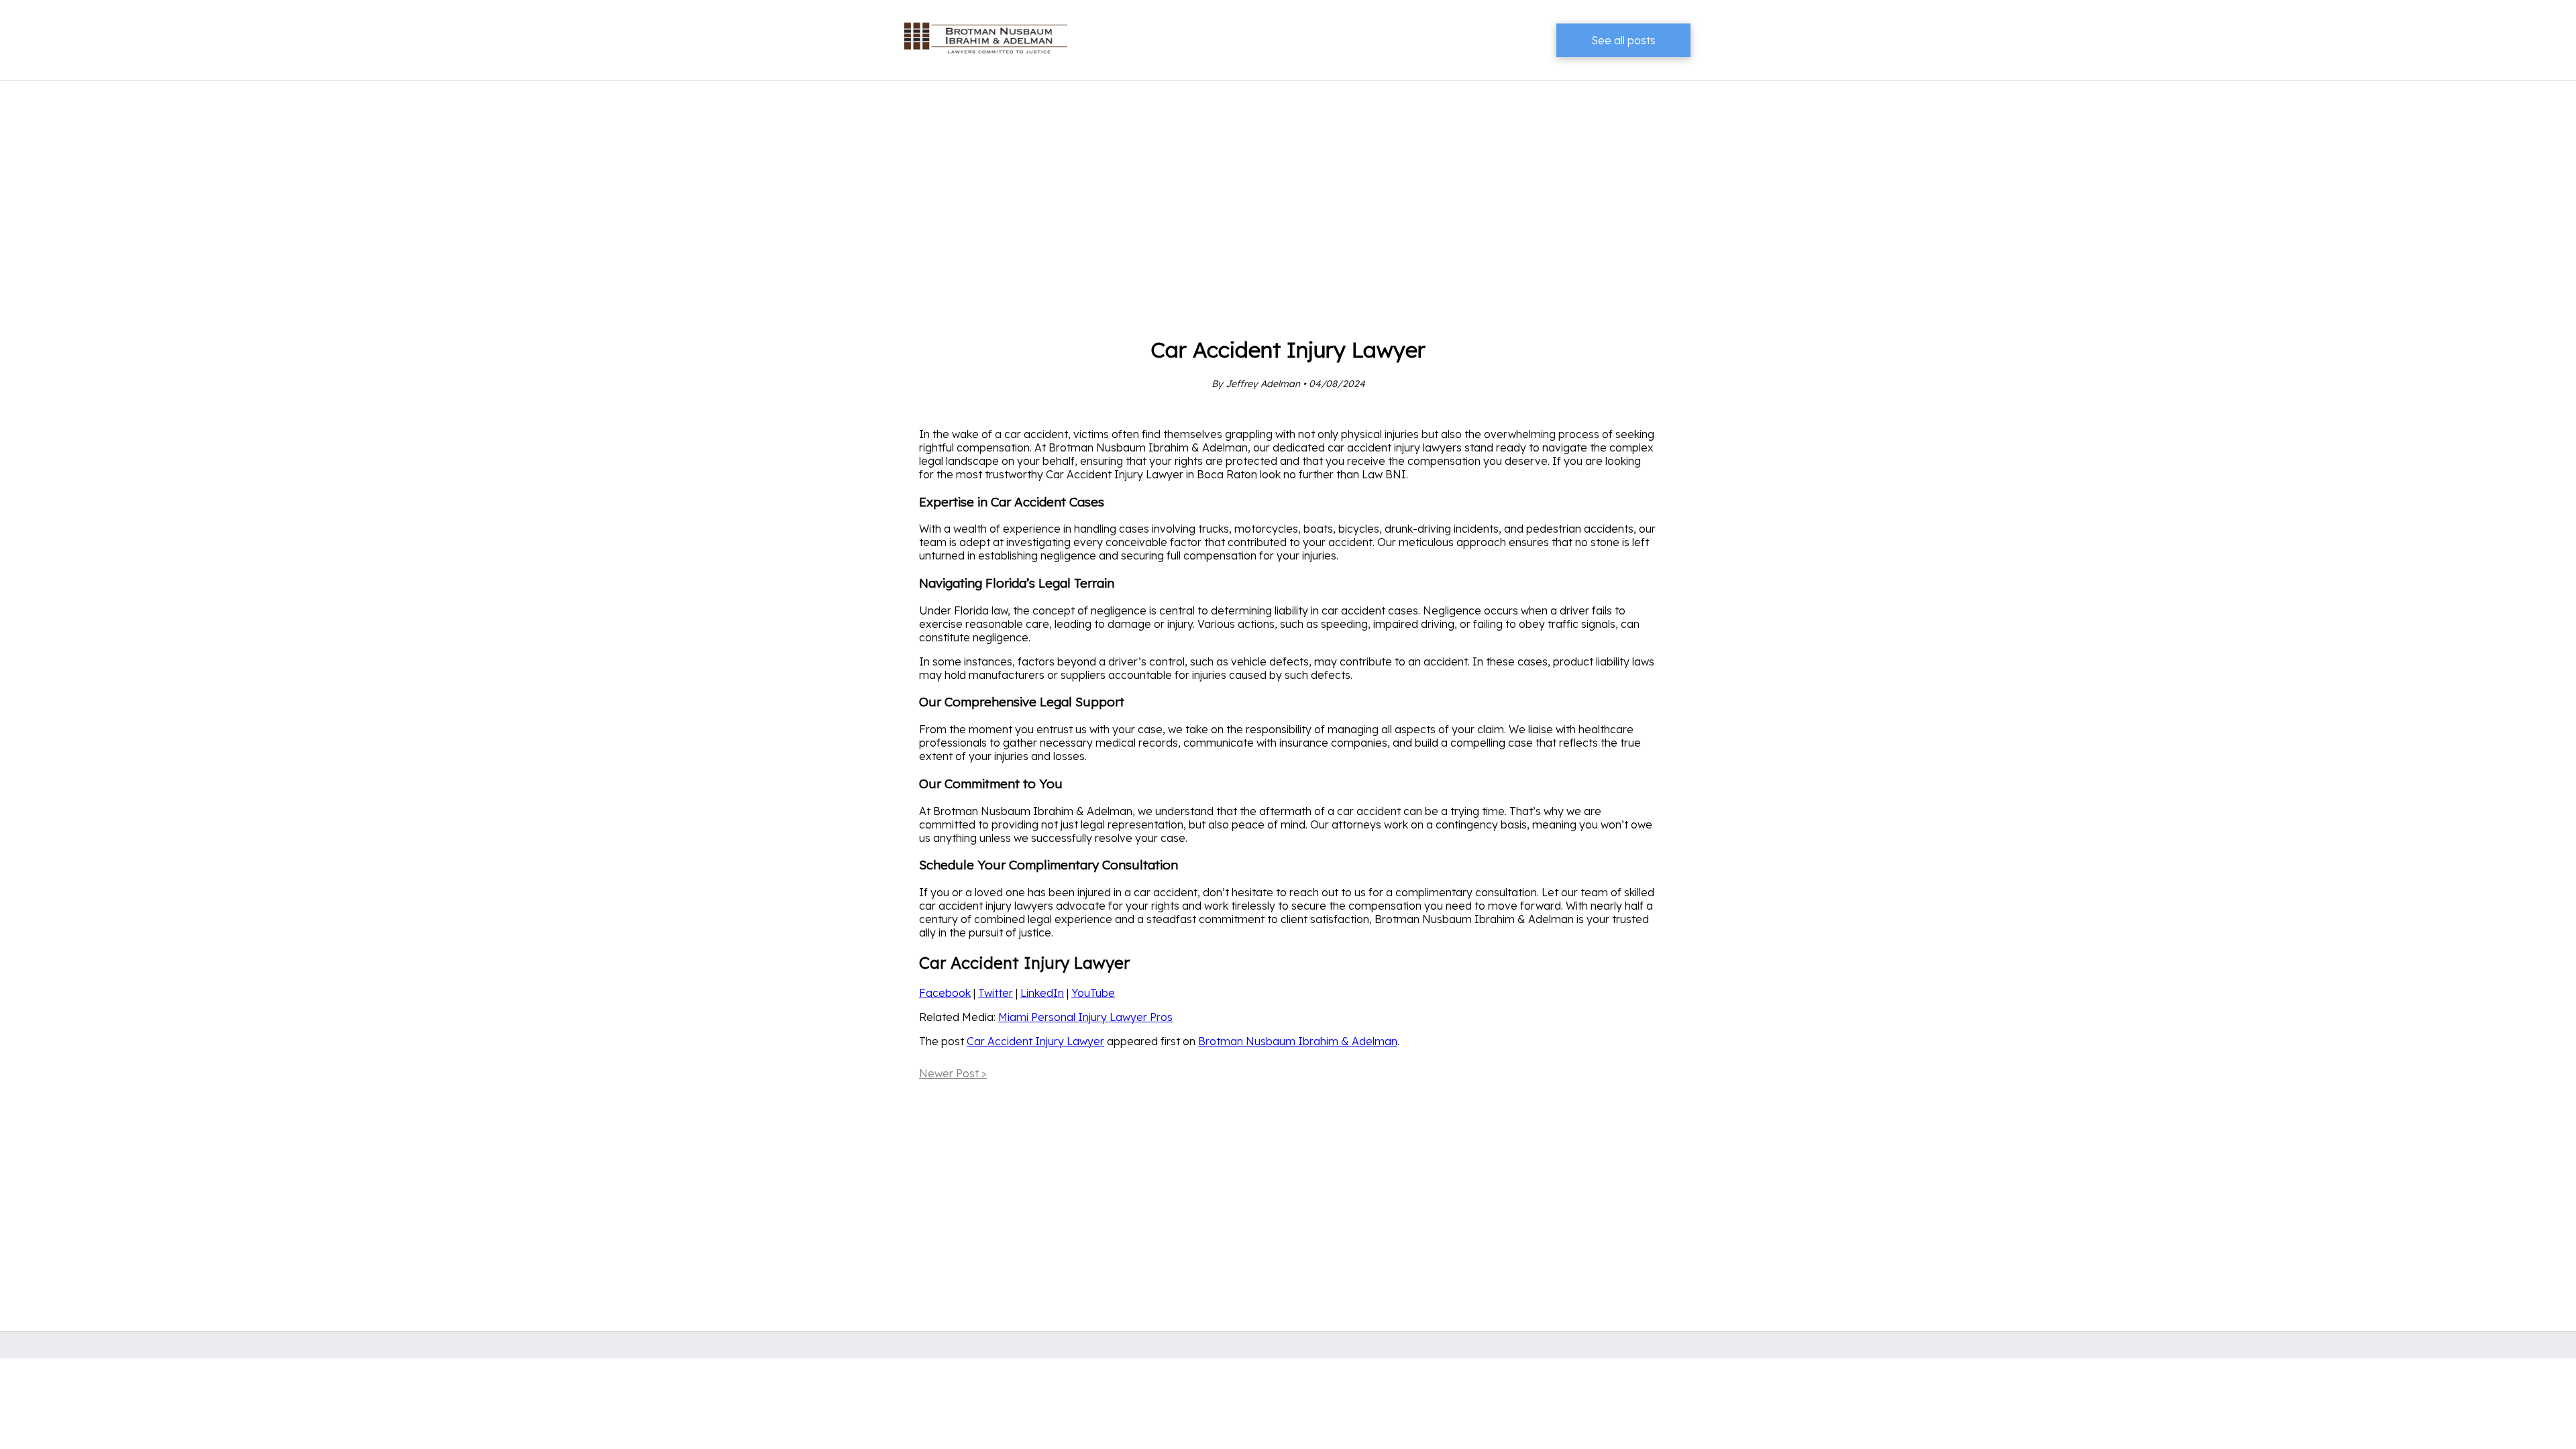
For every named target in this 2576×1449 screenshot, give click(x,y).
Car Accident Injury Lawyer (1035, 1041)
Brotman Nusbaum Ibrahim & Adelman (1298, 1041)
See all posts (1623, 40)
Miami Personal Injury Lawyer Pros (1085, 1017)
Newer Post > (953, 1073)
